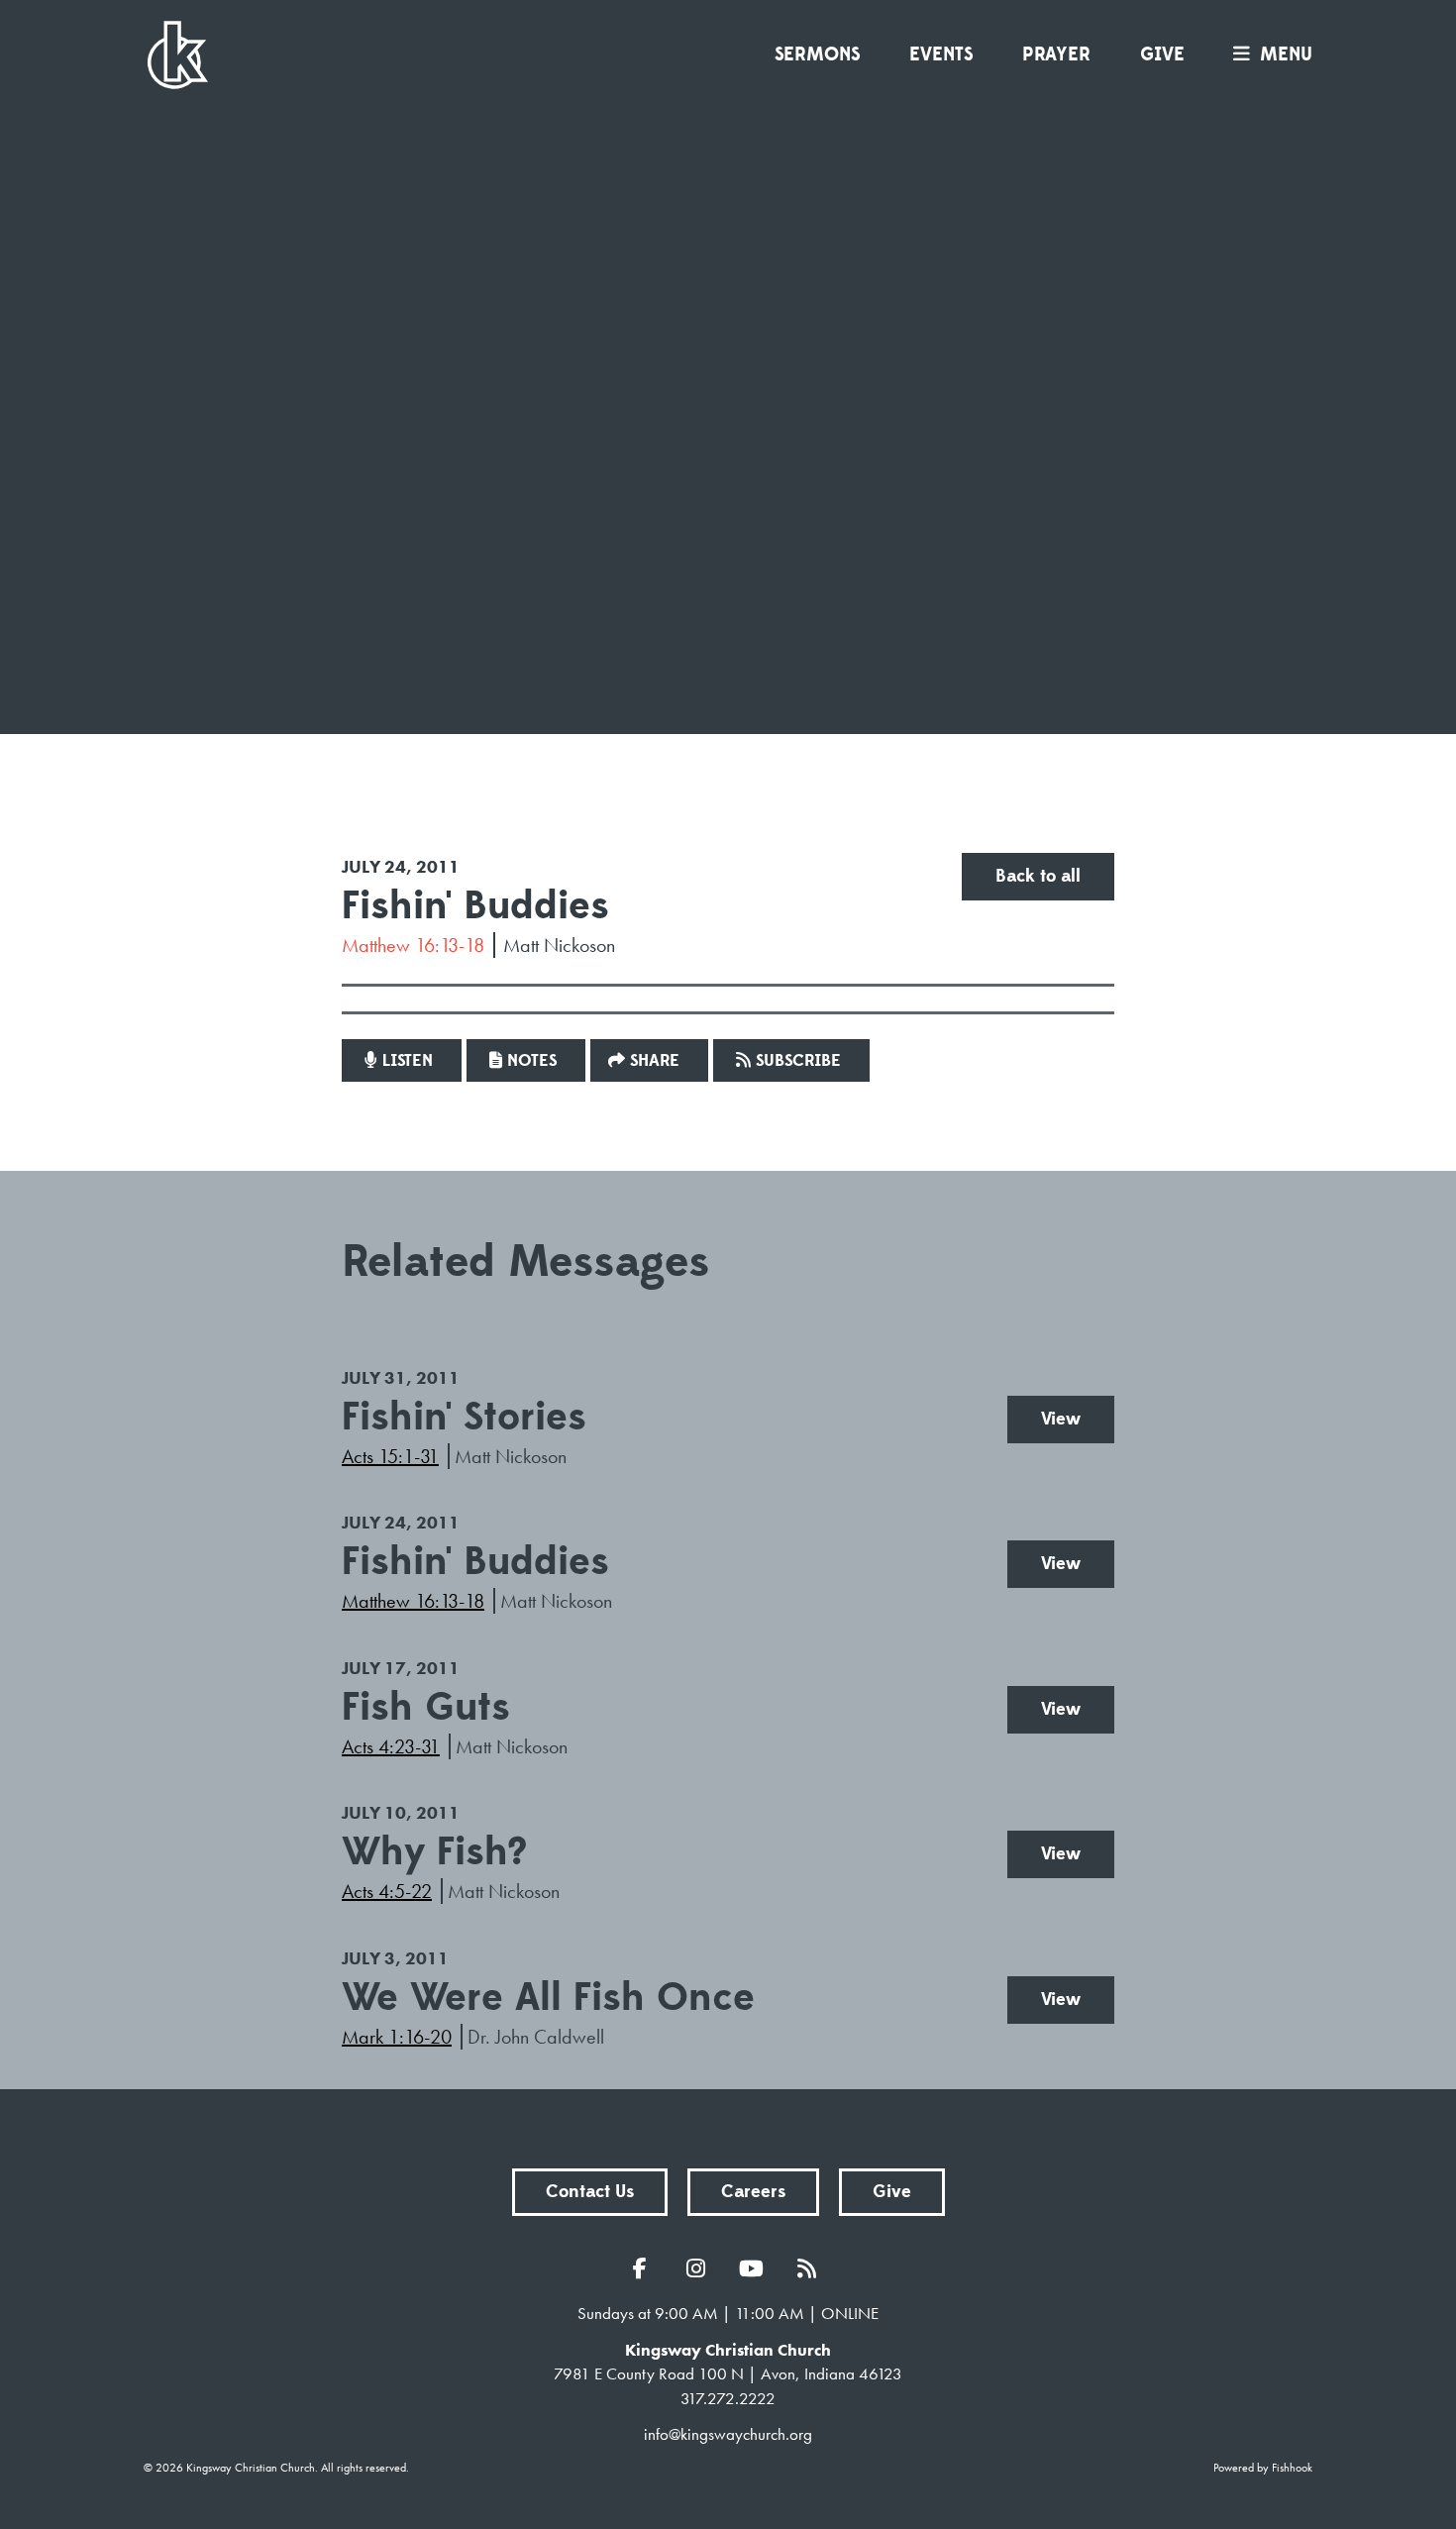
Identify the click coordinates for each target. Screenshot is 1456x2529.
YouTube (756, 2268)
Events (941, 54)
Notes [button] (532, 1061)
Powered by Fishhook (1263, 2468)
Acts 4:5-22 (387, 1891)
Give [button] (892, 2192)
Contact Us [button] (590, 2192)
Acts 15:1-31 (390, 1456)
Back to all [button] (1038, 876)
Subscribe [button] (798, 1061)
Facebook (645, 2268)
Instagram (700, 2268)
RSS (811, 2268)
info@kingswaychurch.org (728, 2434)
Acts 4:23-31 (391, 1746)
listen (408, 1061)
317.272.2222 (728, 2398)
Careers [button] (753, 2192)
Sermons (817, 54)
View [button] (1061, 1419)
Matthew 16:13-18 (413, 945)
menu (1286, 54)
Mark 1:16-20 (397, 2037)
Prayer (1056, 54)
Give (1162, 54)
